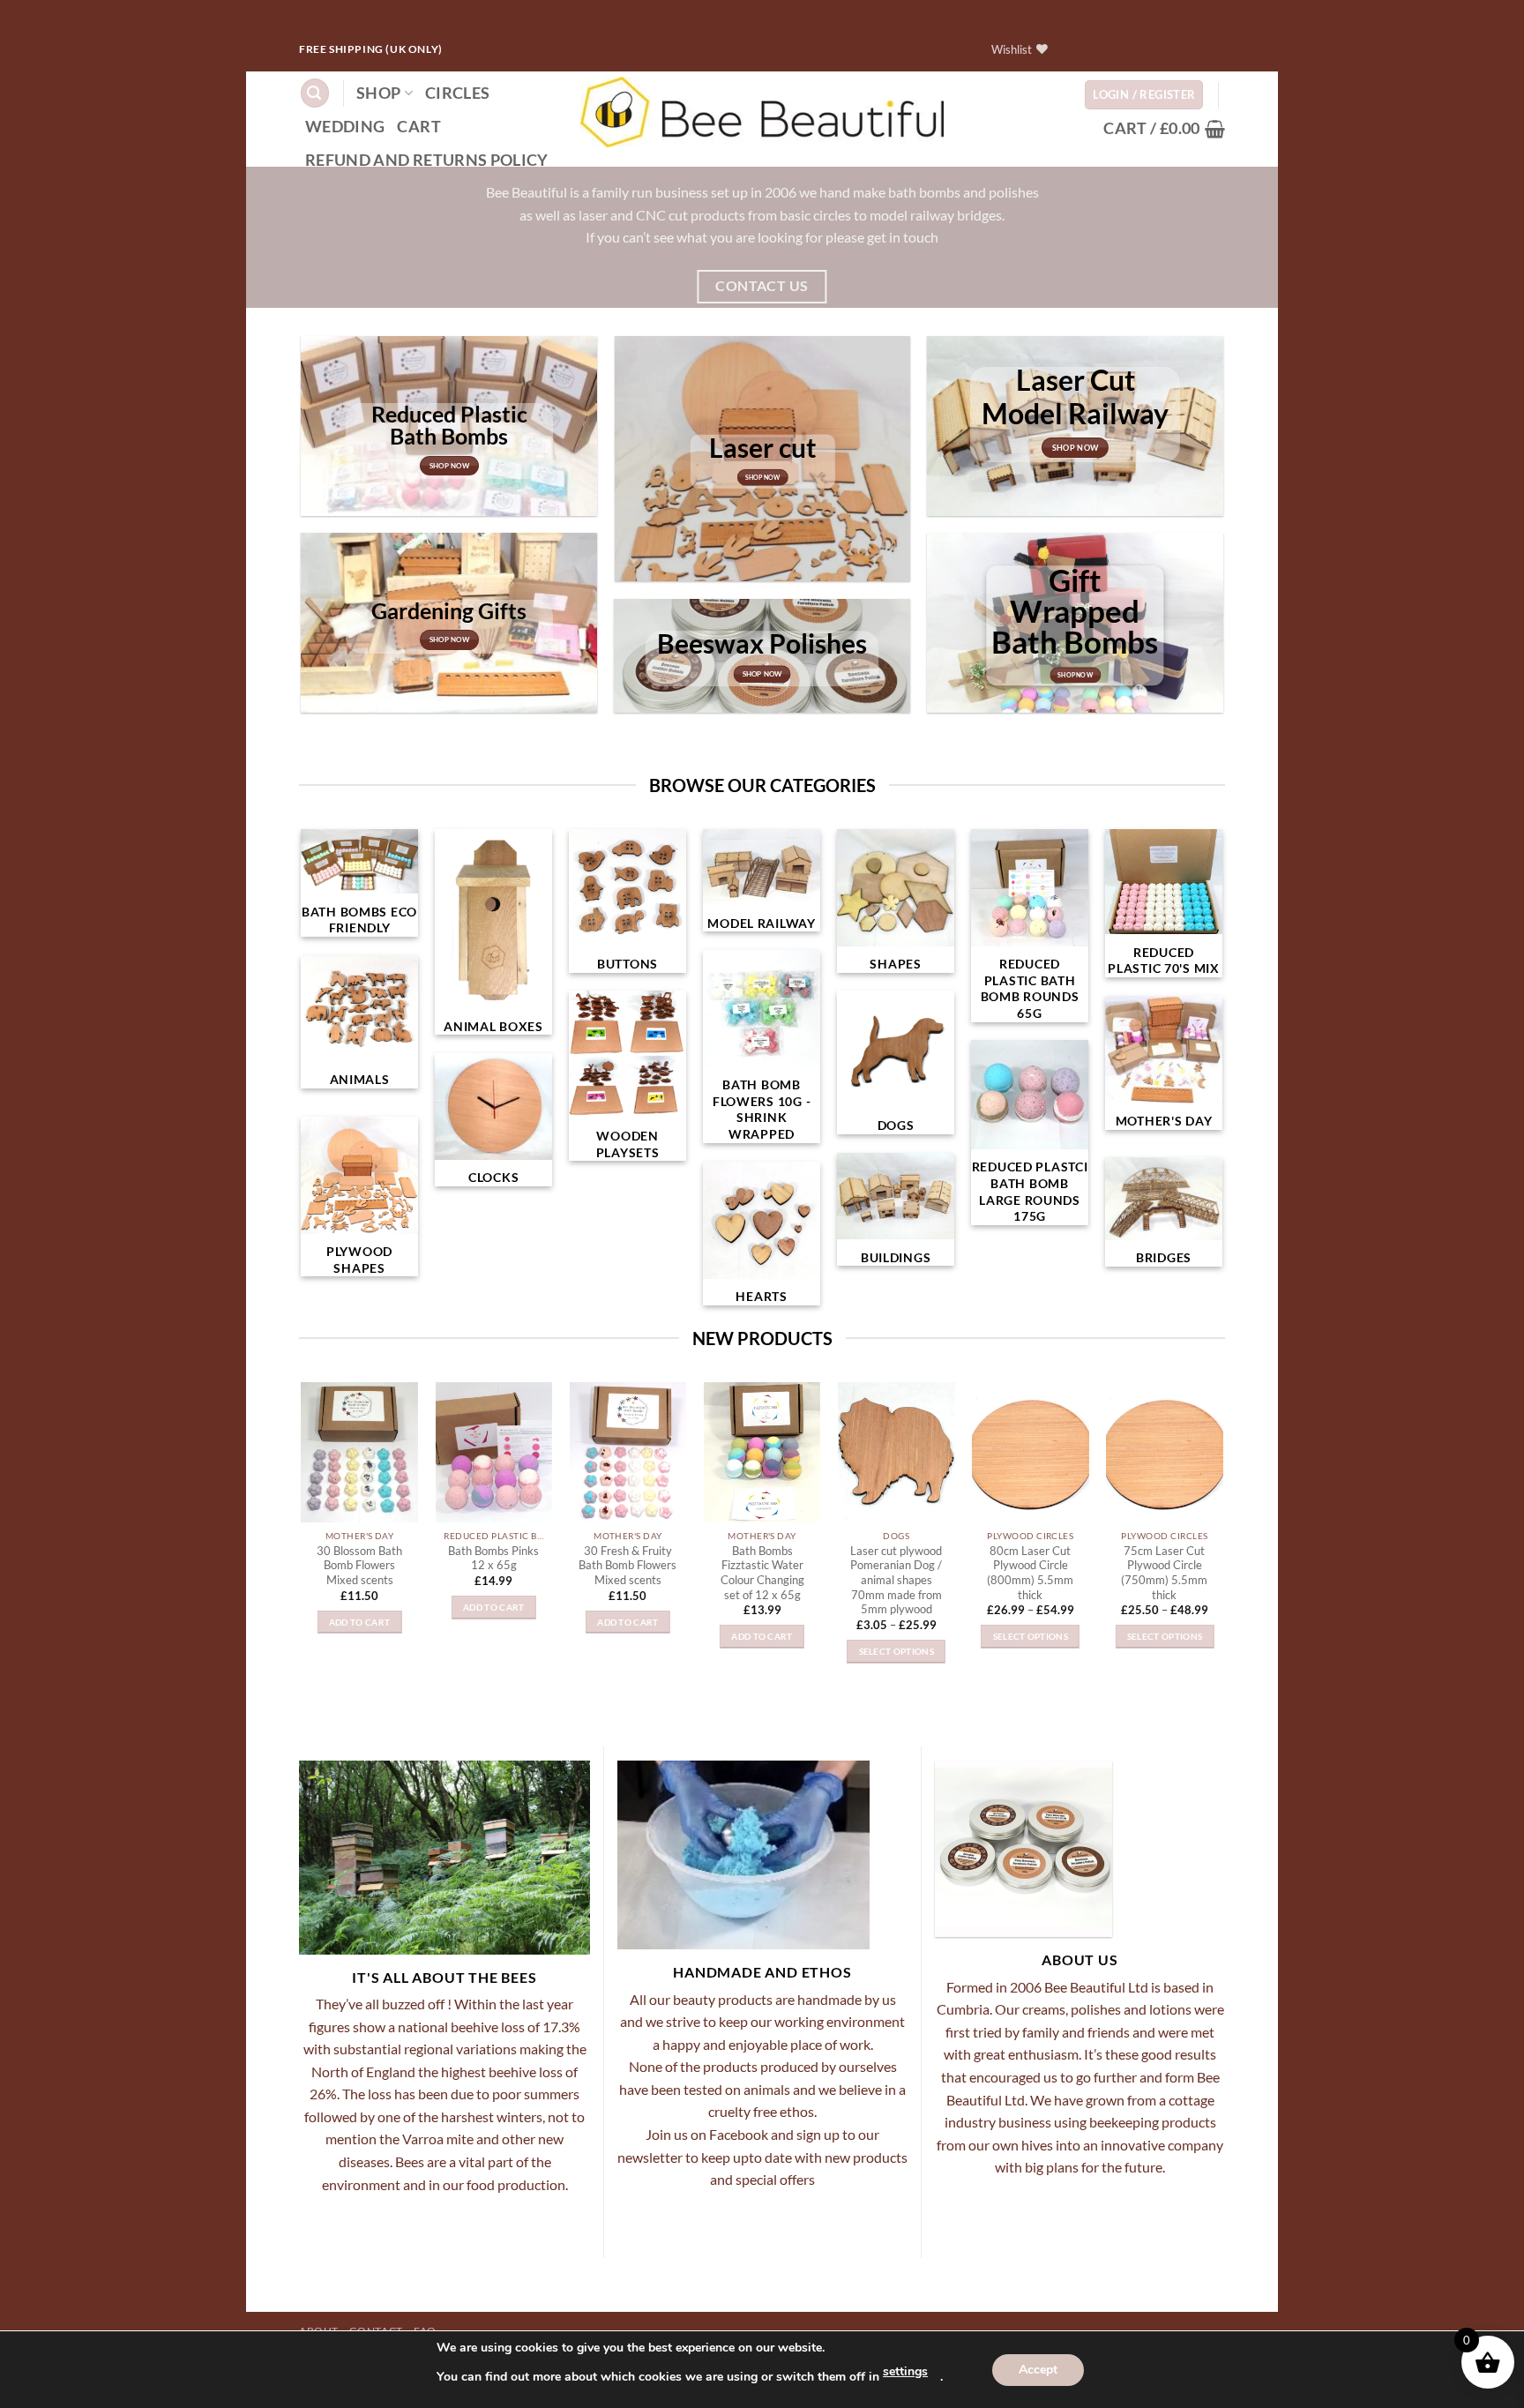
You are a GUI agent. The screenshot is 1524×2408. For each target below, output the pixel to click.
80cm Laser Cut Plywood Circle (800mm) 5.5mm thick (1030, 1573)
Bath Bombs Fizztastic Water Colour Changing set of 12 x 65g (762, 1573)
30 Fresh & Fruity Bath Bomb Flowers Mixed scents (628, 1565)
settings (905, 2371)
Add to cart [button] (359, 1622)
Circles (457, 93)
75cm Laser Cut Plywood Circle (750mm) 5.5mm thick (1164, 1573)
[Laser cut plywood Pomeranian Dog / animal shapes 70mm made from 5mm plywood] (896, 1452)
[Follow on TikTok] (1127, 49)
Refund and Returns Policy (427, 160)
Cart (418, 127)
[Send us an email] (1183, 49)
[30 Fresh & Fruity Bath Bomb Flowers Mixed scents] (628, 1452)
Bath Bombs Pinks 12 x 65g (493, 1558)
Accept (1038, 2370)
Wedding (345, 127)
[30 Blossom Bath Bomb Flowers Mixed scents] (359, 1452)
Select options (896, 1651)
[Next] (1241, 1500)
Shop (378, 93)
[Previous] (283, 1500)
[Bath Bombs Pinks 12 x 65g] (493, 1452)
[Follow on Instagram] (1098, 49)
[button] (315, 93)
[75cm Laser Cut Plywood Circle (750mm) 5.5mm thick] (1165, 1452)
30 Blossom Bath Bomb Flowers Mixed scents (359, 1565)
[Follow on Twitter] (1155, 49)
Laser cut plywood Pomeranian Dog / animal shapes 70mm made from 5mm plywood (896, 1580)
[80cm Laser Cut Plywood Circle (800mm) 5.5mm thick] (1031, 1452)
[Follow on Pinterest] (1211, 49)
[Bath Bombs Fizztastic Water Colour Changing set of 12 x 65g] (762, 1452)
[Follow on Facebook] (1070, 49)
